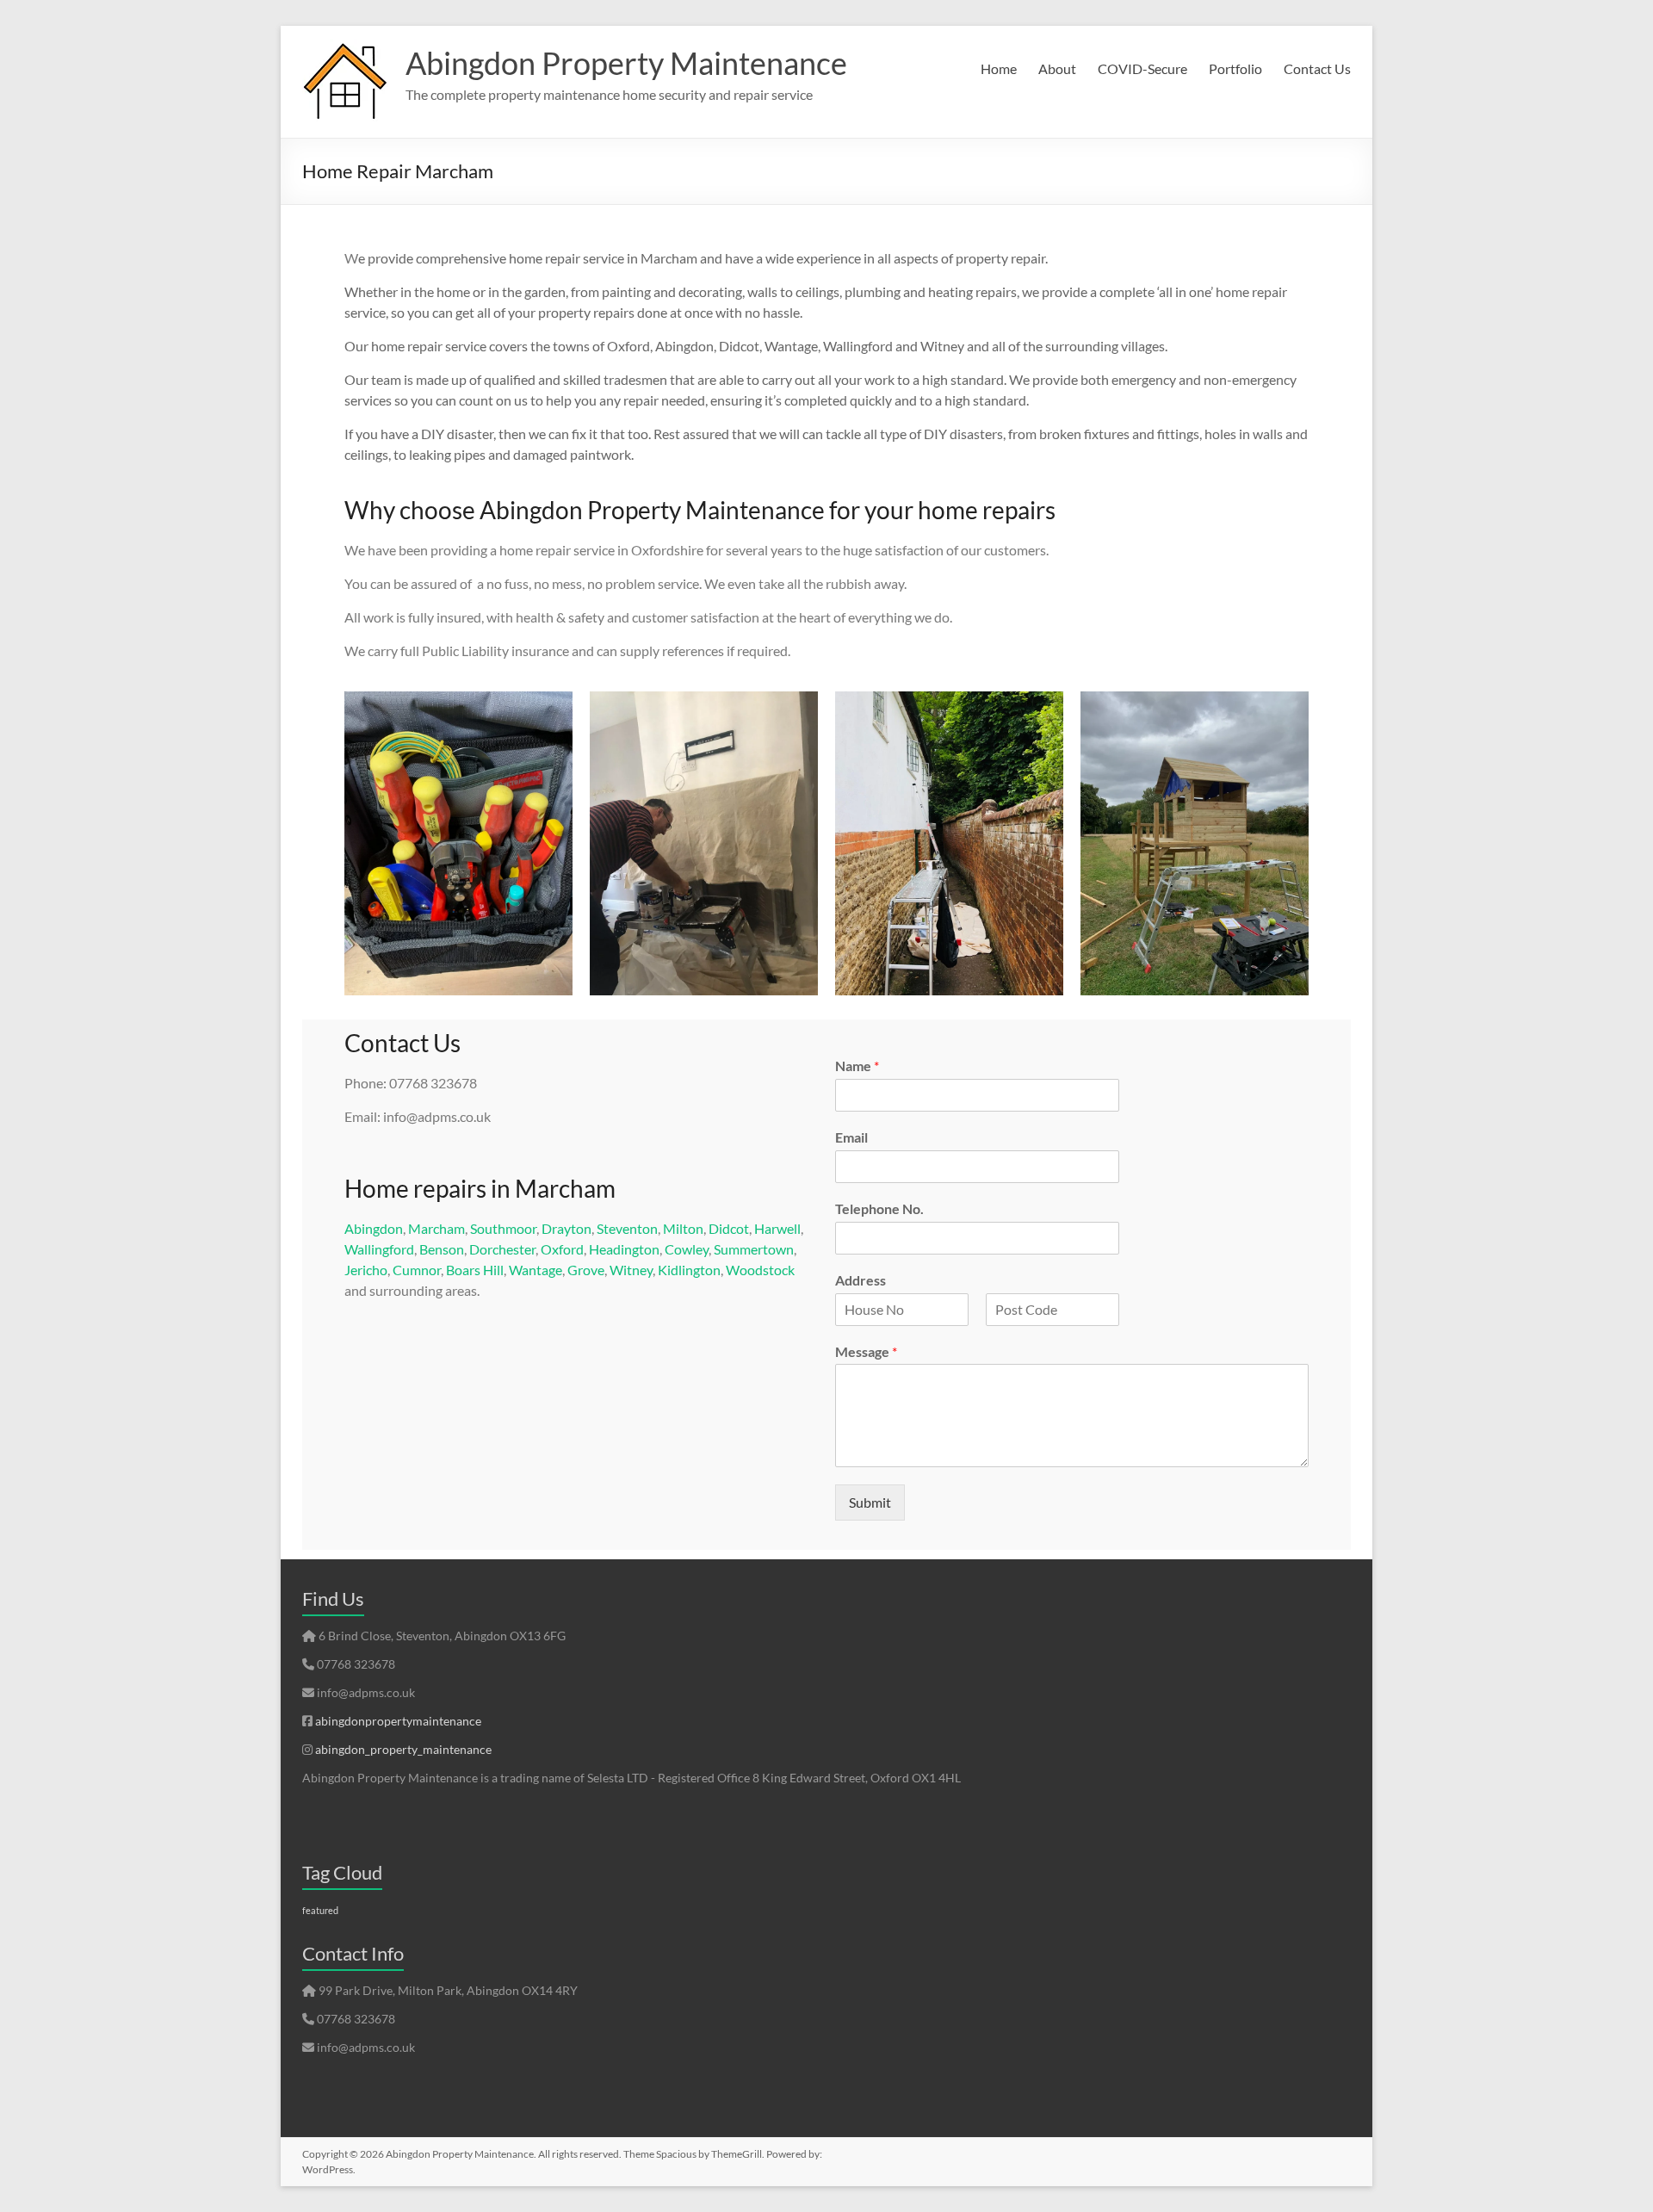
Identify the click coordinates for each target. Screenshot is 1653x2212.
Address (861, 1280)
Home (999, 68)
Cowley (687, 1249)
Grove (586, 1270)
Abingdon (374, 1228)
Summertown (754, 1249)
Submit (870, 1502)
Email (851, 1137)
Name (857, 1066)
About (1057, 68)
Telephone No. (879, 1208)
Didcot (729, 1228)
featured (320, 1910)
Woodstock (760, 1270)
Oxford (562, 1249)
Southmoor (503, 1228)
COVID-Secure (1142, 68)
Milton (683, 1228)
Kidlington (689, 1270)
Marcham (436, 1228)
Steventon (627, 1228)
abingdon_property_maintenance (403, 1749)
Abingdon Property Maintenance (626, 63)
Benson (442, 1249)
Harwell (777, 1228)
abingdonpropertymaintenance (398, 1721)
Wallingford (379, 1249)
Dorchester (502, 1249)
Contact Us (1317, 68)
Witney (631, 1270)
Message (866, 1351)
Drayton (566, 1228)
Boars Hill (475, 1270)
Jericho (366, 1270)
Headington (624, 1249)
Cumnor (417, 1270)
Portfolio (1235, 68)
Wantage (536, 1270)
